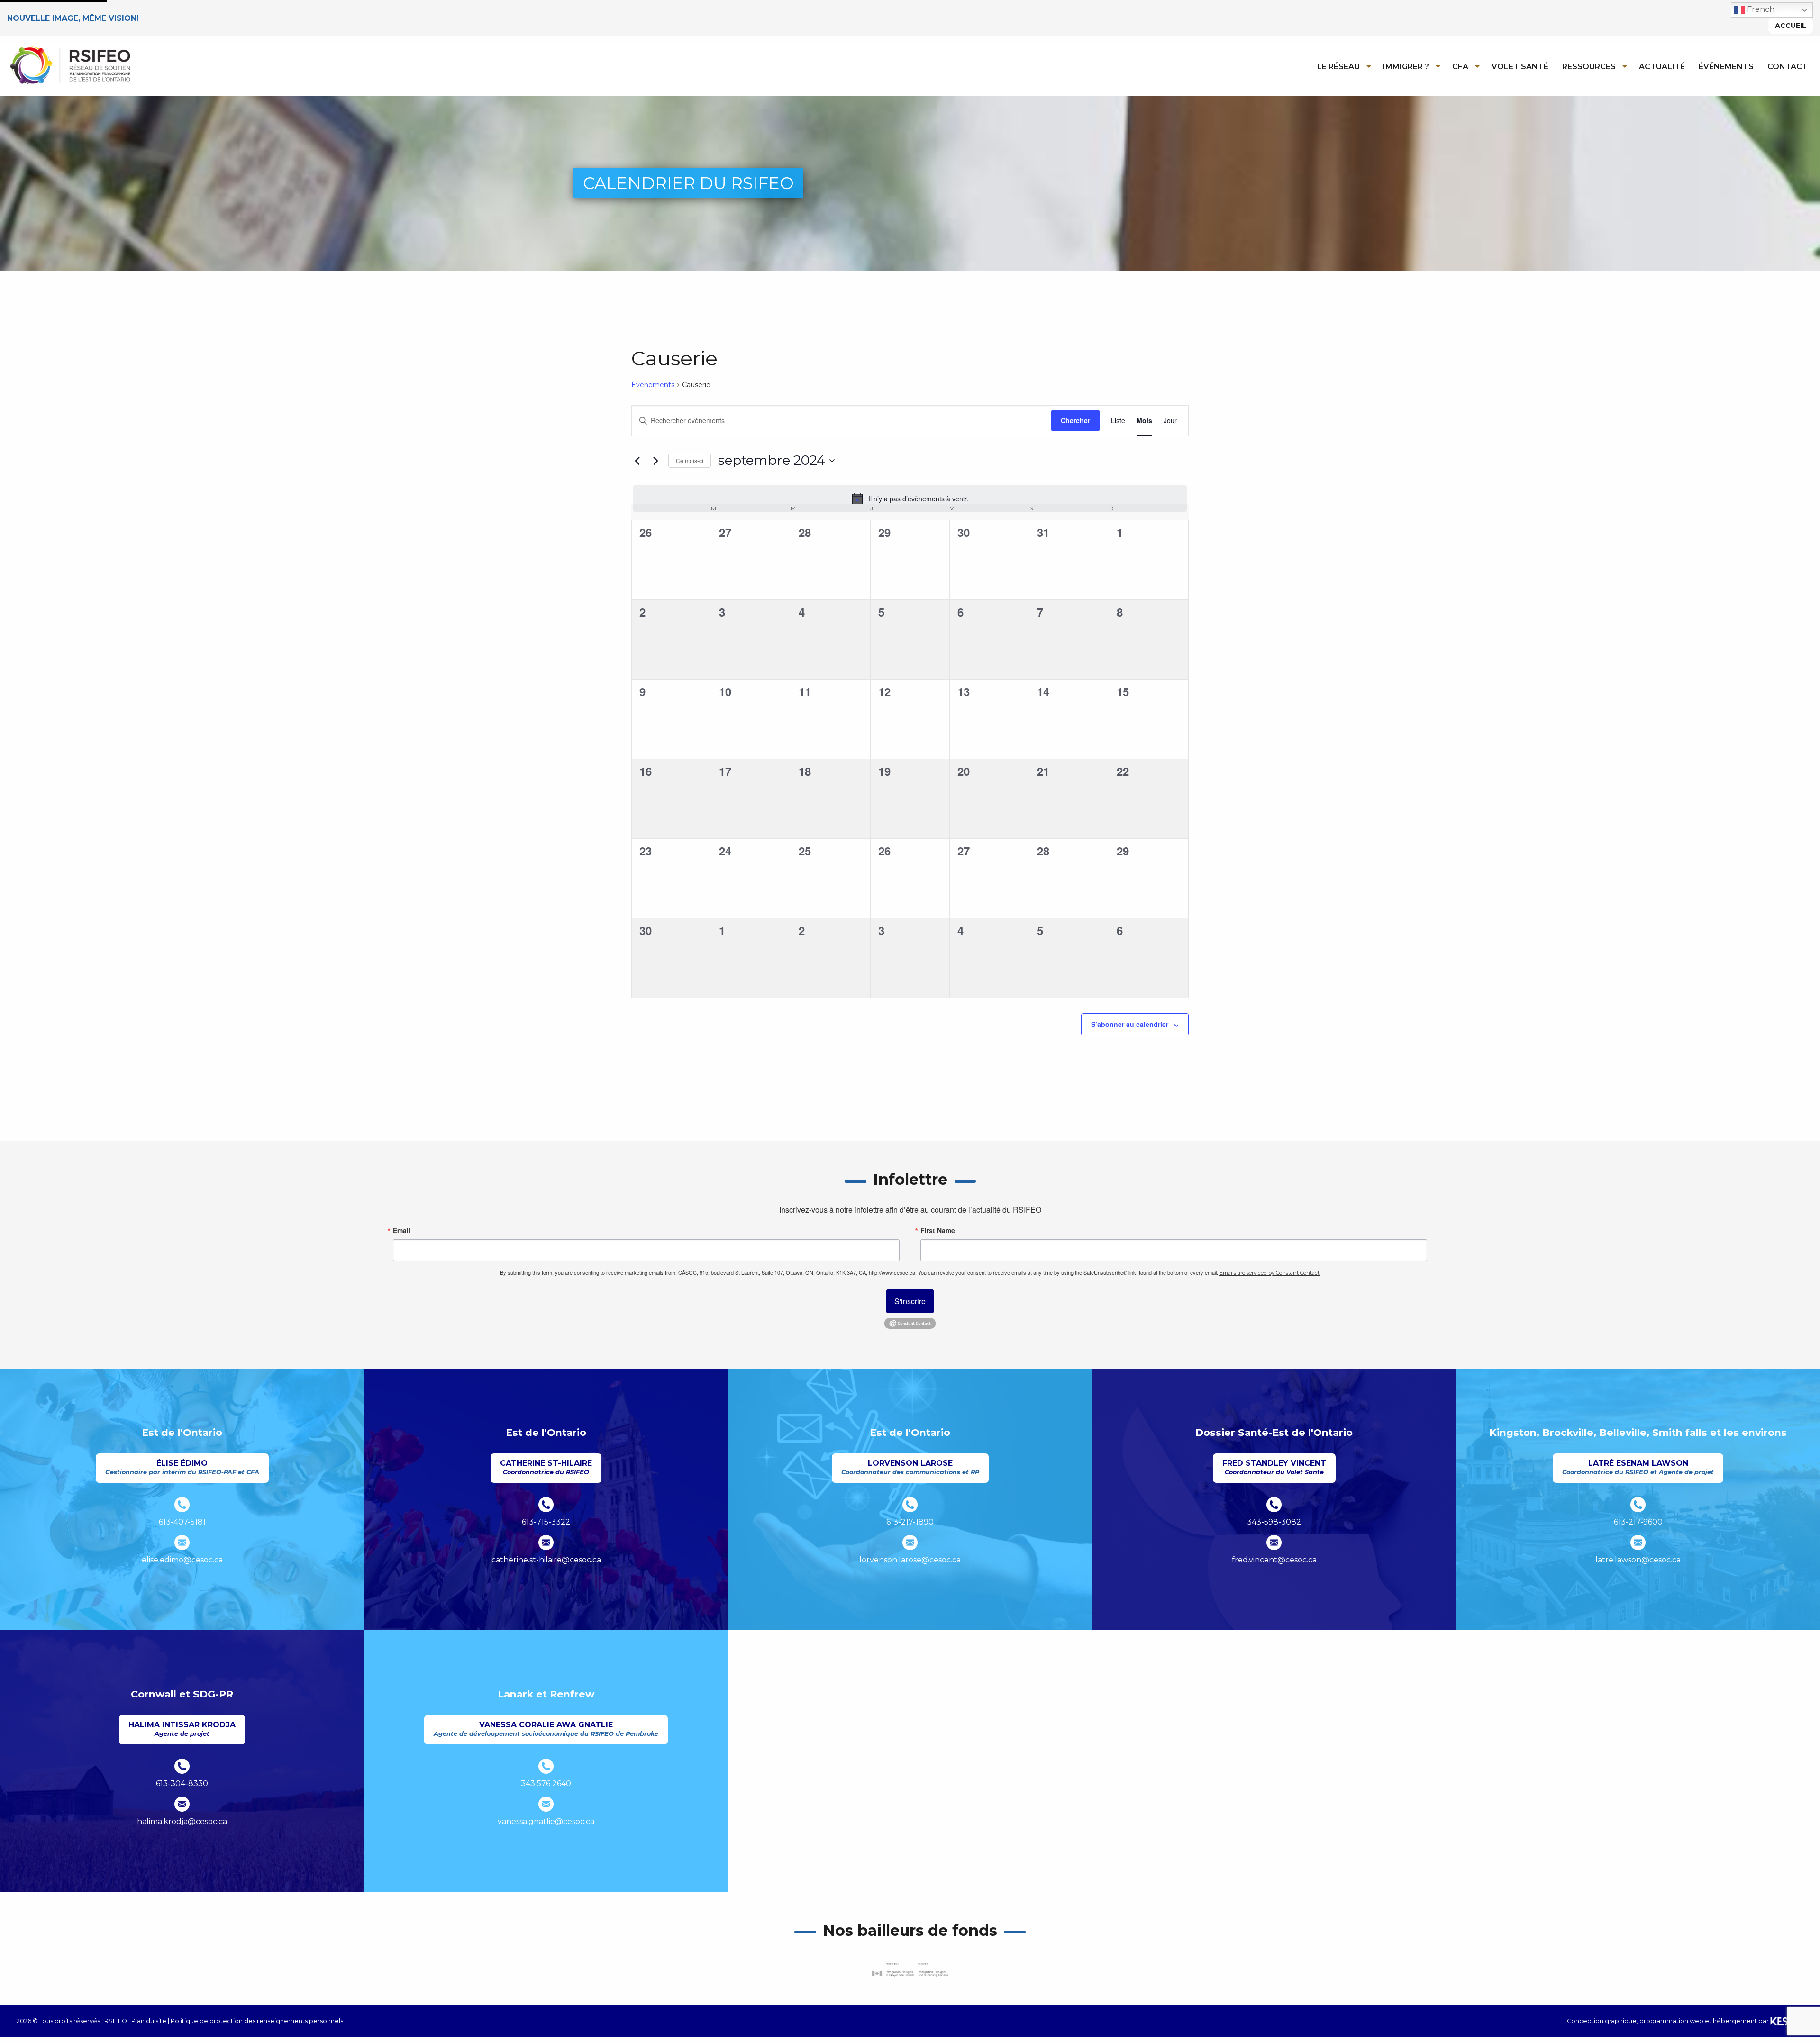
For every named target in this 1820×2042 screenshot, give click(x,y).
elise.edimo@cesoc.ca (182, 1560)
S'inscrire (910, 1301)
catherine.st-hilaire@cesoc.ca (546, 1560)
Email (402, 1230)
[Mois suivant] (655, 461)
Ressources (1589, 67)
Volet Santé (1520, 67)
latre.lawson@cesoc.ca (1638, 1560)
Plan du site (149, 2021)
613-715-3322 (546, 1522)
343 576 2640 (546, 1783)
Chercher (1075, 420)
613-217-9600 (1638, 1522)
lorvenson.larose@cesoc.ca (910, 1560)
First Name (938, 1230)
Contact (1788, 67)
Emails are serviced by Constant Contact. (1270, 1273)
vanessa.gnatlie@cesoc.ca (546, 1821)
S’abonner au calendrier (1130, 1024)
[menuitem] (1342, 66)
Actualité (1662, 67)
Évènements (653, 385)
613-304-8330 (182, 1783)
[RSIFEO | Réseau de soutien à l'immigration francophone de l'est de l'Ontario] (70, 65)
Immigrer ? (1406, 67)
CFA (1460, 67)
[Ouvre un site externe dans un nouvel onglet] (910, 1970)
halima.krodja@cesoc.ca (182, 1821)
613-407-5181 (182, 1522)
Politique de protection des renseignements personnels (257, 2021)
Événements (1726, 67)
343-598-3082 (1274, 1522)
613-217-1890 (910, 1522)
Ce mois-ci (690, 460)
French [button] (1760, 9)
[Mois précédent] (637, 461)
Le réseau (1338, 67)
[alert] (910, 499)
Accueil (1791, 26)
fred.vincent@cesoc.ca (1274, 1560)
